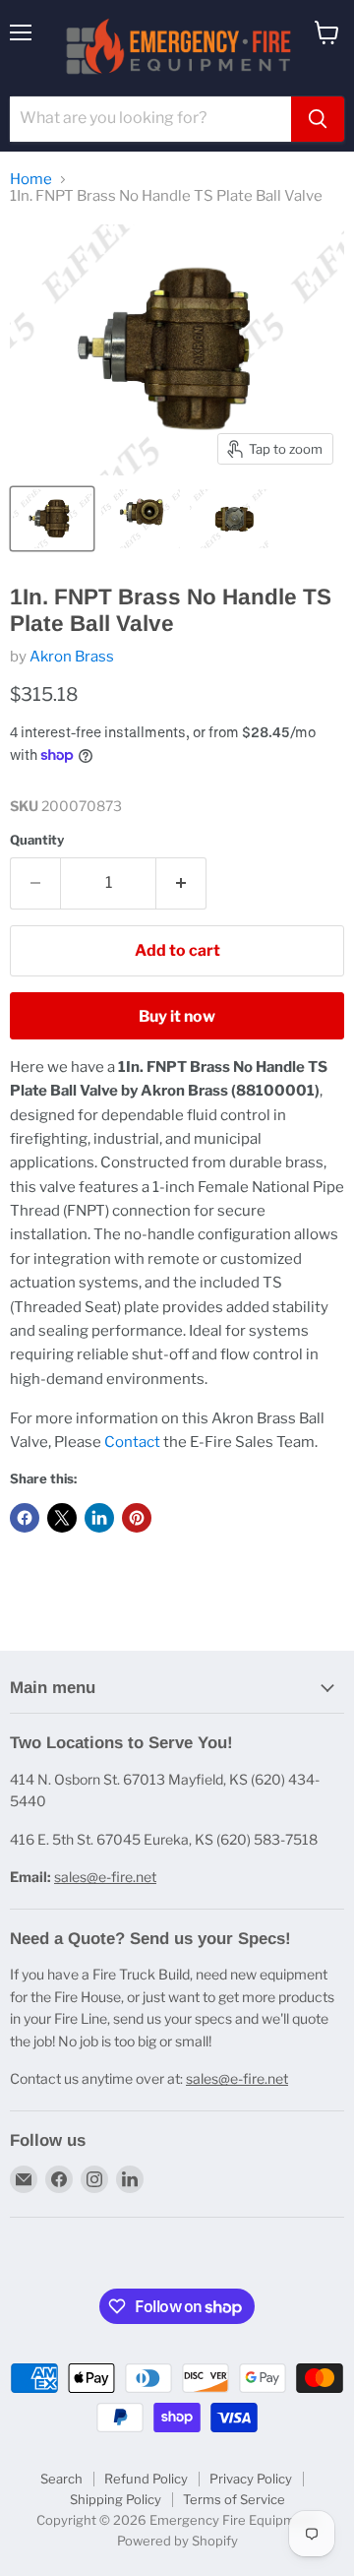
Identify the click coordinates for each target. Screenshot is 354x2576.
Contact (132, 1442)
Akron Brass (72, 657)
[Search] (318, 119)
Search (61, 2479)
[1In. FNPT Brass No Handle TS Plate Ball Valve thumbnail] (52, 519)
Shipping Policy (116, 2499)
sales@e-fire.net (105, 1877)
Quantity (37, 840)
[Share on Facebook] (25, 1518)
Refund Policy (146, 2479)
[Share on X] (62, 1518)
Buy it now (177, 1016)
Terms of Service (234, 2499)
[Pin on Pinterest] (137, 1518)
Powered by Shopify (177, 2541)
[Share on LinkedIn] (99, 1518)
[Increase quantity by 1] (181, 883)
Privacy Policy (251, 2479)
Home (31, 180)
